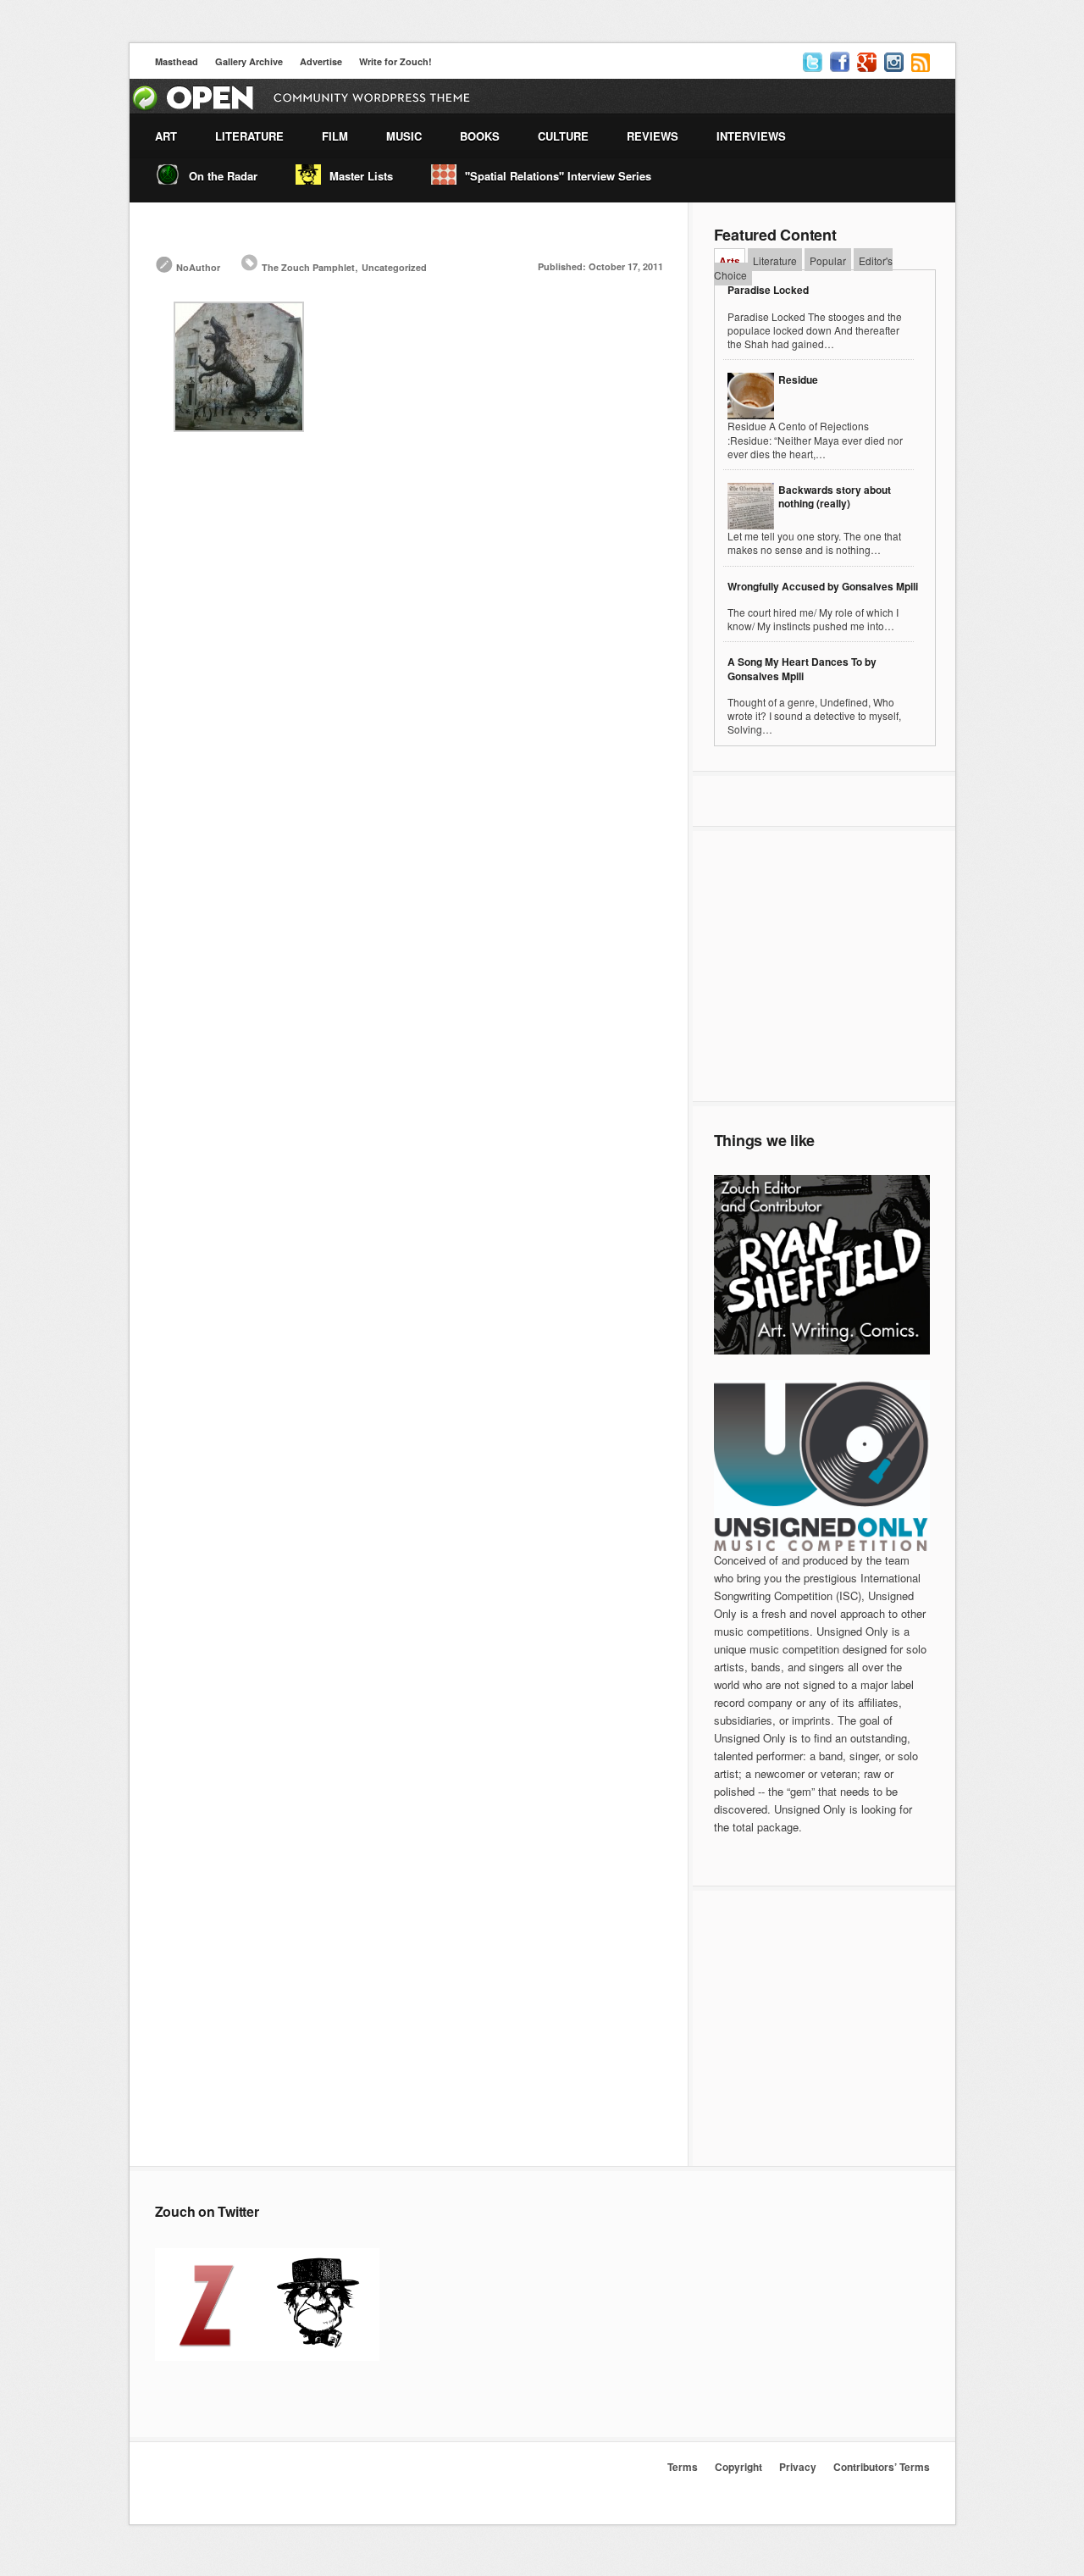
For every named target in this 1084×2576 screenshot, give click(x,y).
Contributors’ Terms (882, 2467)
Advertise (321, 61)
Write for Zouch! (395, 61)
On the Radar (223, 176)
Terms (683, 2467)
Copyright (738, 2467)
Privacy (798, 2467)
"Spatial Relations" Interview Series (558, 176)
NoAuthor (198, 267)
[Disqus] (409, 695)
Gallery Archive (249, 61)
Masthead (177, 61)
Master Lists (361, 176)
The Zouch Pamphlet (308, 267)
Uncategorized (394, 267)
